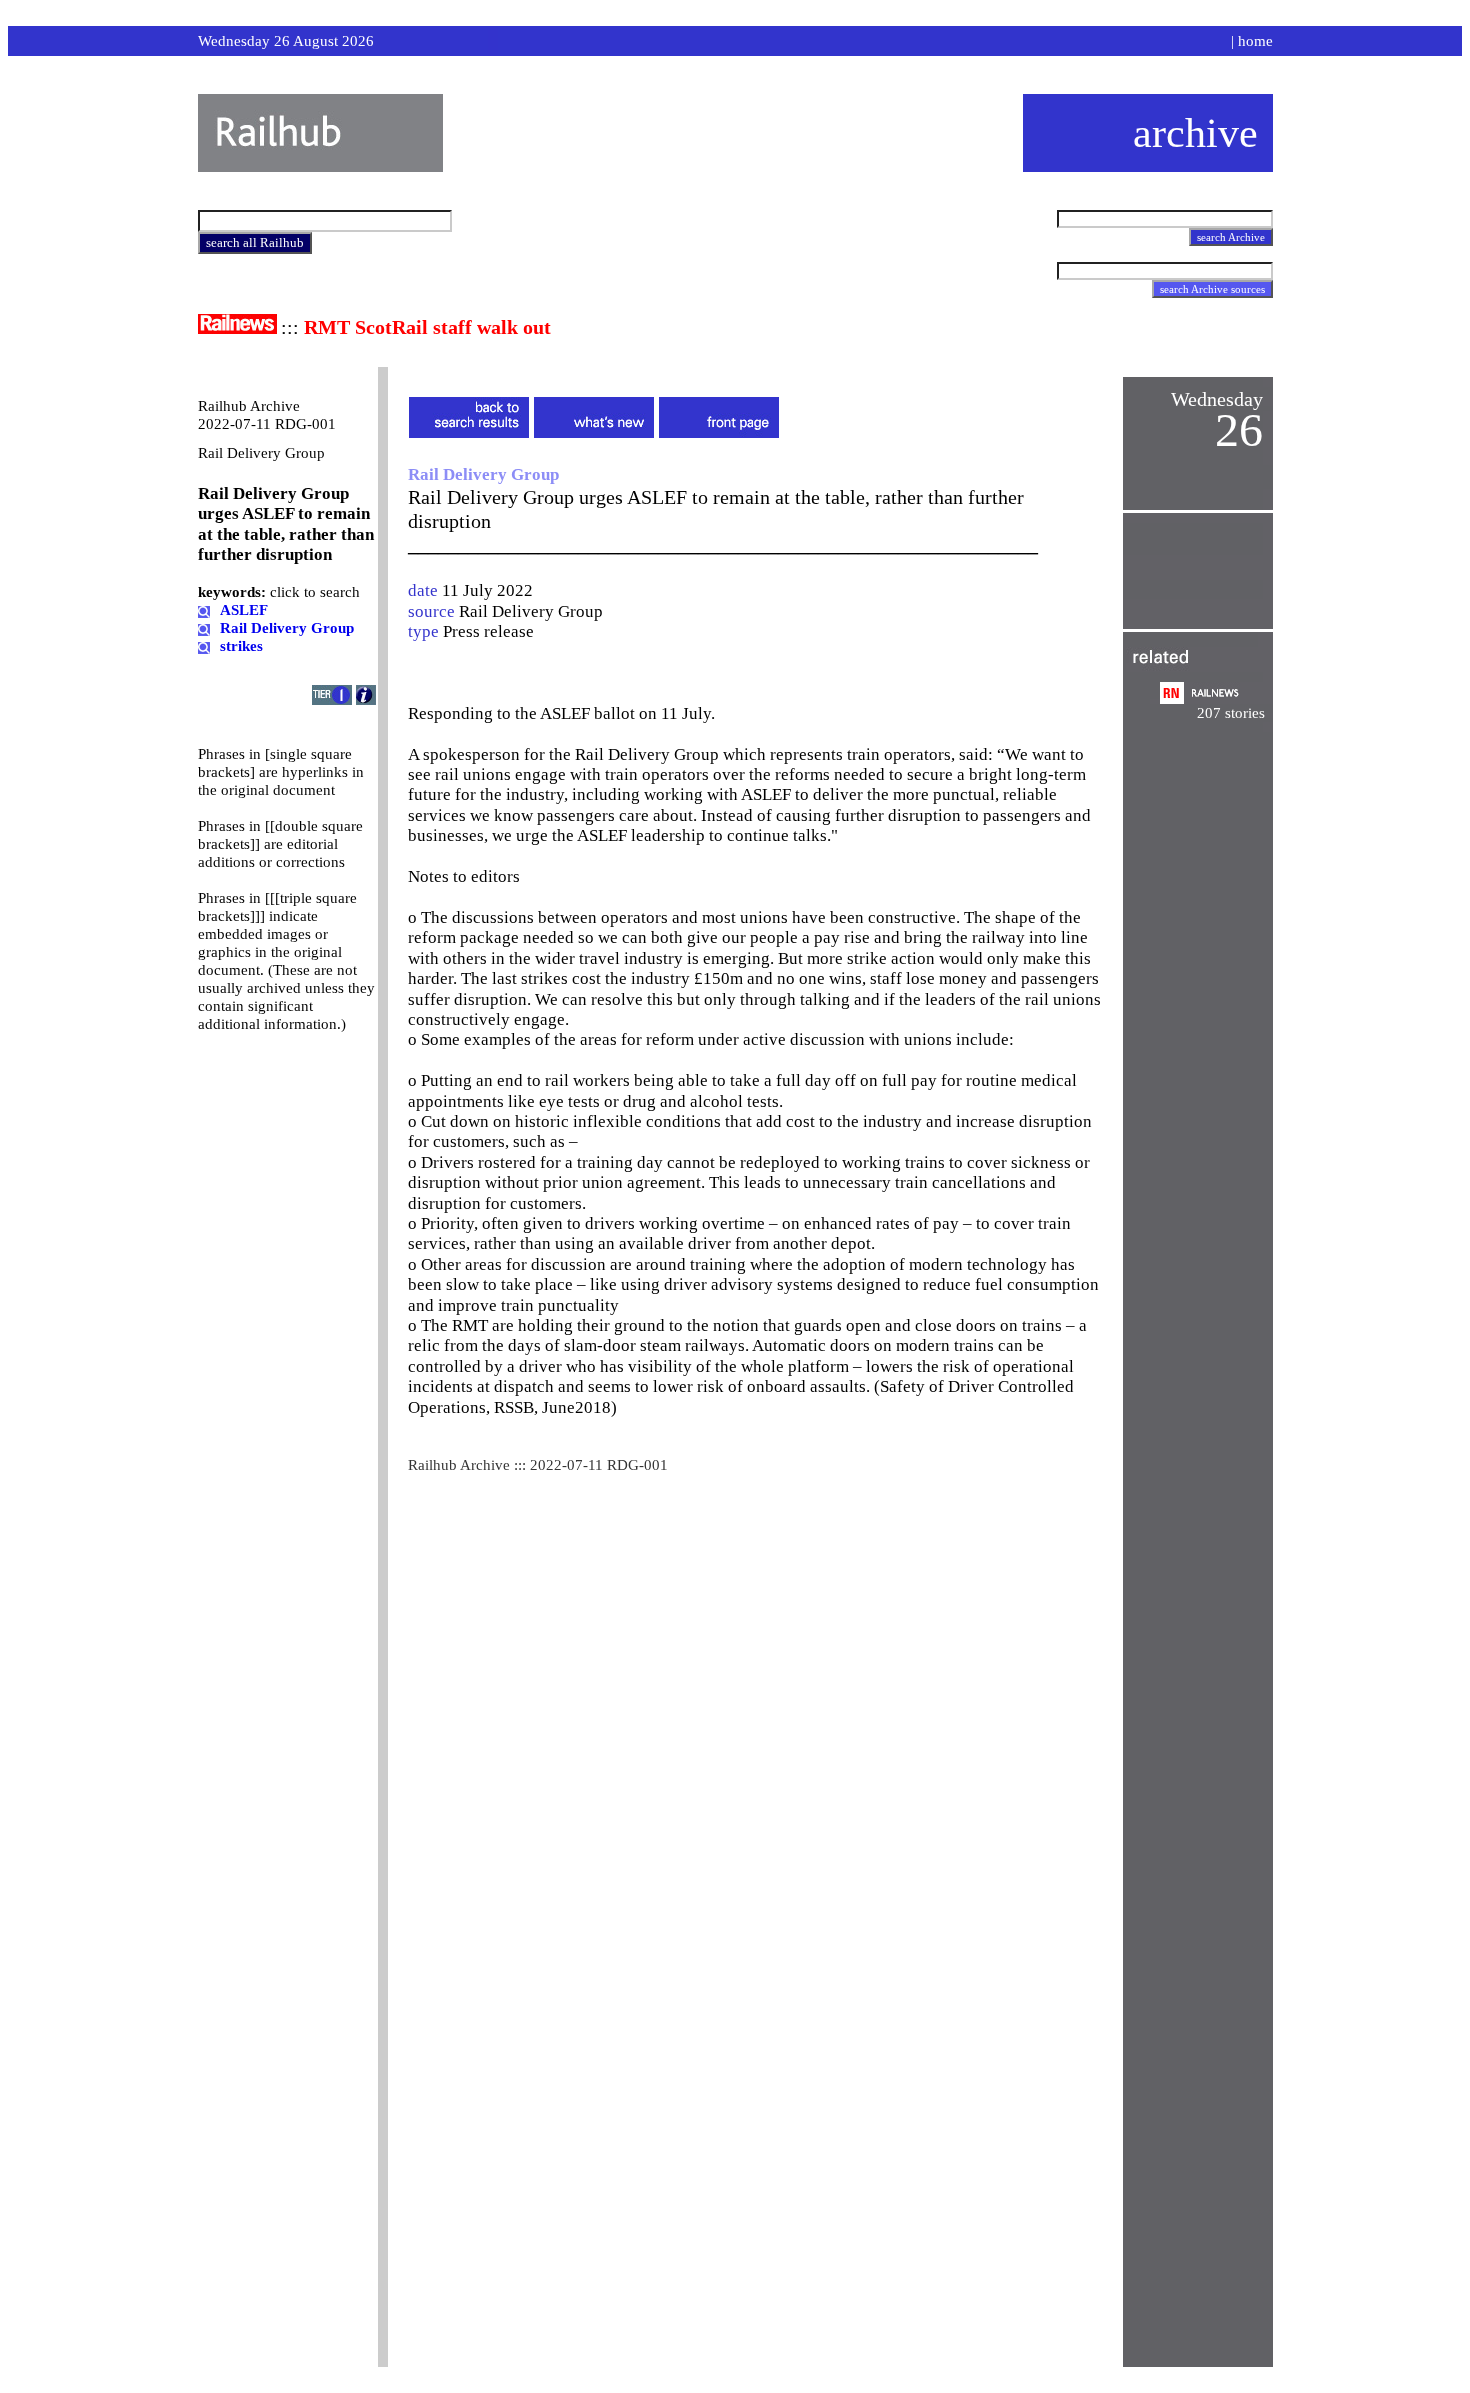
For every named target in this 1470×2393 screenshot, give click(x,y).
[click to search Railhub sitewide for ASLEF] (204, 610)
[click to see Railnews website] (237, 328)
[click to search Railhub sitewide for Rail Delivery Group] (204, 628)
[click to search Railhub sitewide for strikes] (204, 646)
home (1255, 41)
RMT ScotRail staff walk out (427, 327)
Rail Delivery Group (531, 611)
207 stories (1231, 713)
